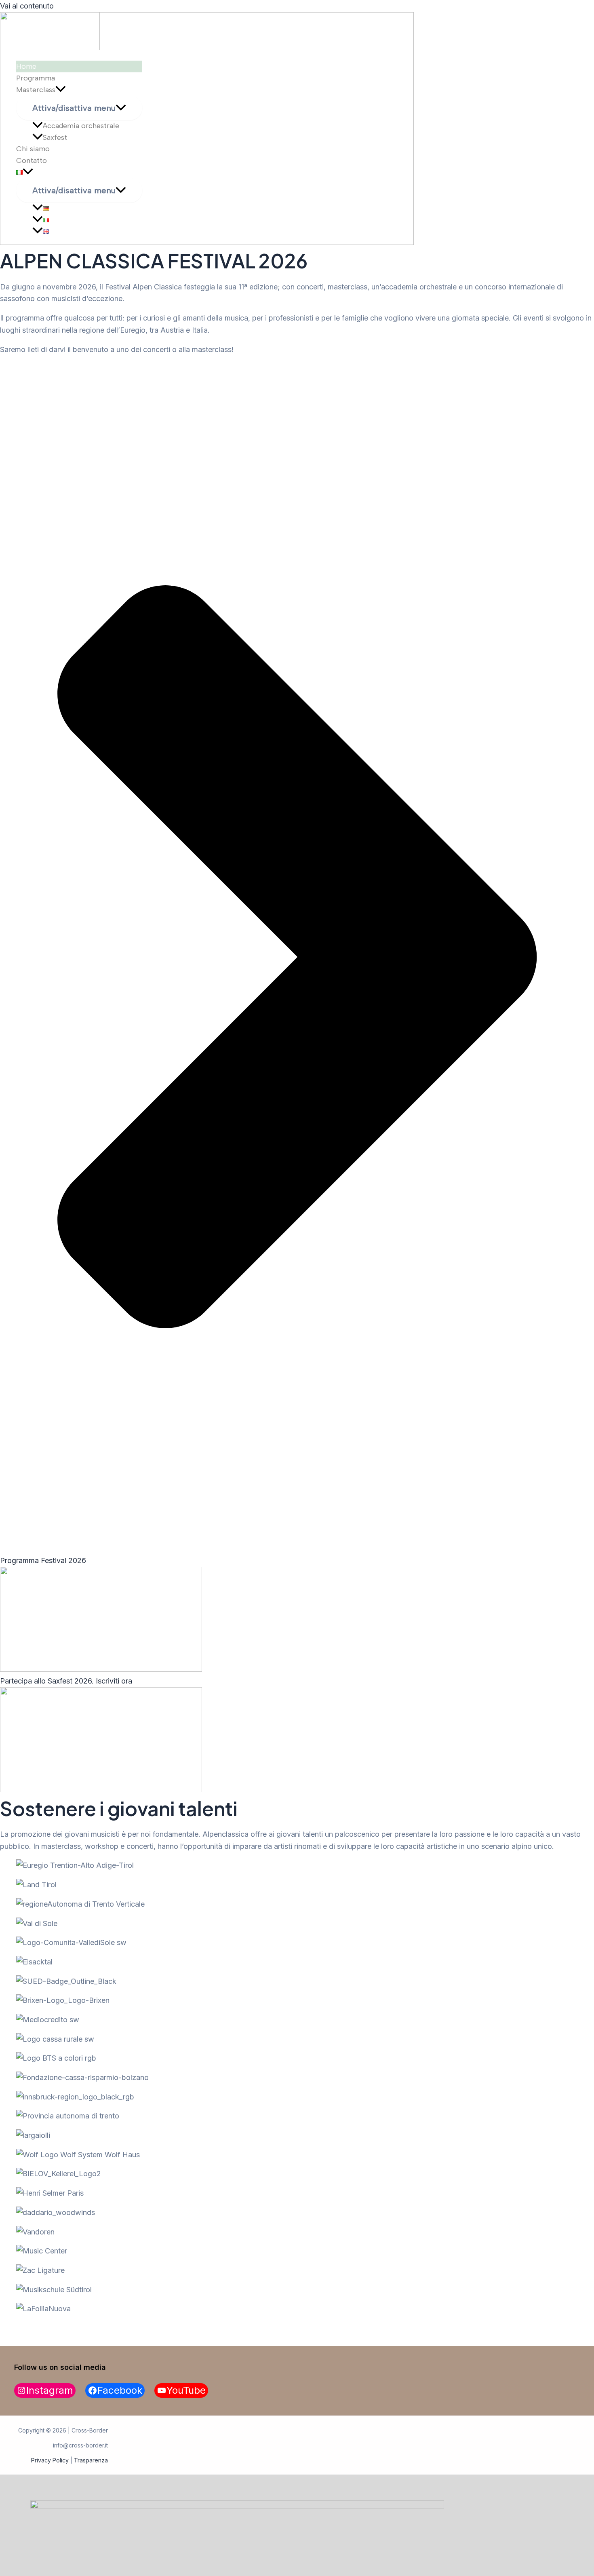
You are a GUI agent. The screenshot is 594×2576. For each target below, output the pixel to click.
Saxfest (55, 137)
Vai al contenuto (27, 6)
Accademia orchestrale (81, 126)
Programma (36, 78)
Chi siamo (33, 149)
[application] (61, 90)
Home (26, 66)
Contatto (32, 160)
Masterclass (36, 90)
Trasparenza (91, 2460)
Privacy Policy (50, 2460)
